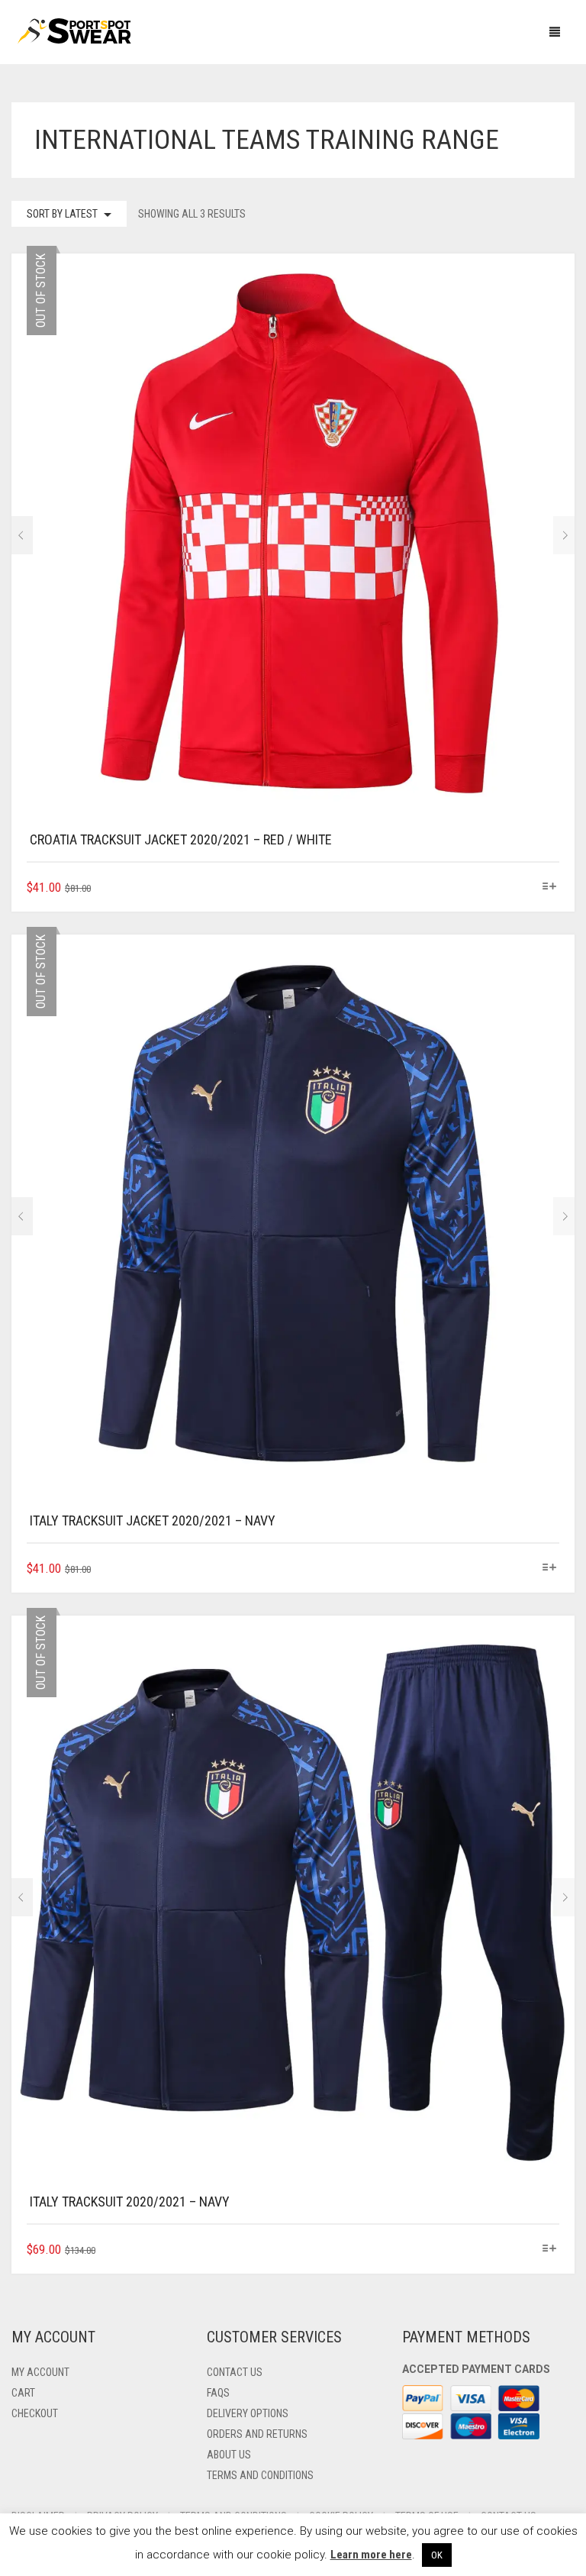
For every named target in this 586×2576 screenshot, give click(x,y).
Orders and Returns (257, 2434)
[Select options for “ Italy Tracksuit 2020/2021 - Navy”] (550, 2249)
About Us (229, 2455)
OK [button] (437, 2555)
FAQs (218, 2393)
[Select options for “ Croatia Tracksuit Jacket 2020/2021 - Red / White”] (550, 887)
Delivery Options (248, 2413)
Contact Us (235, 2372)
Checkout (35, 2413)
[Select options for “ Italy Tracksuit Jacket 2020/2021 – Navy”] (550, 1568)
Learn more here (371, 2555)
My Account (40, 2372)
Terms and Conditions (260, 2475)
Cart (23, 2393)
